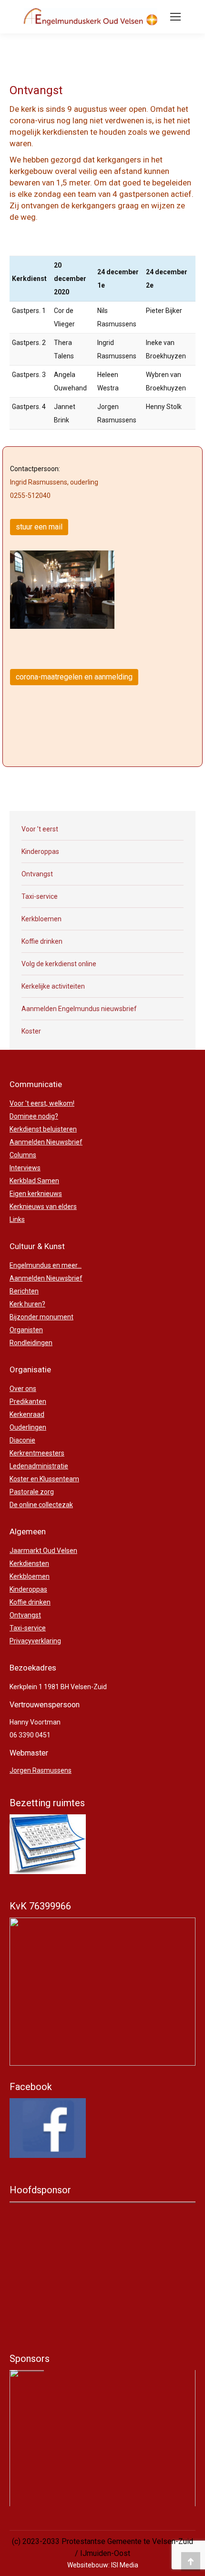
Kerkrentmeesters (37, 1453)
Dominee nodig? (34, 1116)
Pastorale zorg (32, 1492)
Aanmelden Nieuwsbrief (46, 1142)
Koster (31, 1031)
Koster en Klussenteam (44, 1479)
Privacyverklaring (35, 1641)
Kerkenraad (27, 1414)
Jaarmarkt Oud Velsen (43, 1551)
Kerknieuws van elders (43, 1207)
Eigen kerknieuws (36, 1194)
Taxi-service (40, 896)
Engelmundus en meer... (46, 1265)
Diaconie (22, 1440)
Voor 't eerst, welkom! (42, 1103)
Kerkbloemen (41, 919)
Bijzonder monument (41, 1317)
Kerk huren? (27, 1304)
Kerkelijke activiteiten (53, 986)
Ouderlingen (28, 1427)
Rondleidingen (31, 1343)
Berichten (24, 1291)
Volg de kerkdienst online (59, 964)
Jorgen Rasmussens (41, 1770)
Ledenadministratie (39, 1466)
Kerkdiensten (29, 1563)
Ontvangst (37, 874)
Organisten (26, 1330)
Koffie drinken (42, 941)
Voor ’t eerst (40, 829)
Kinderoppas (40, 851)
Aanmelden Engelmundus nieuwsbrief (79, 1009)
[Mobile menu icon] (175, 17)
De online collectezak (41, 1505)
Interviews (25, 1168)
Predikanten (28, 1401)
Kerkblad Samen (34, 1181)
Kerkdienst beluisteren (43, 1129)
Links (17, 1219)
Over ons (23, 1389)
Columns (23, 1155)
